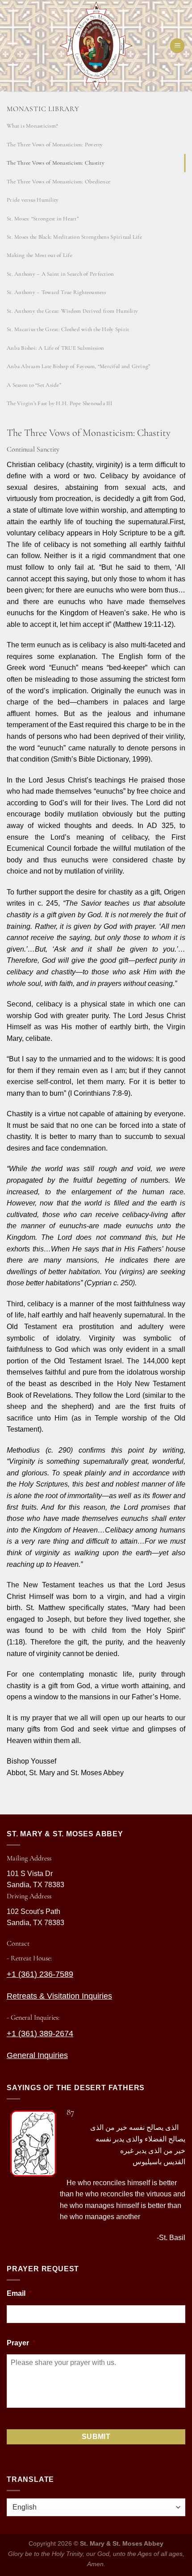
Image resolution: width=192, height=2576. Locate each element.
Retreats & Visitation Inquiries (59, 1996)
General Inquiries (37, 2055)
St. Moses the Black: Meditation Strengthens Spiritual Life (74, 237)
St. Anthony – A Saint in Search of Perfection (61, 274)
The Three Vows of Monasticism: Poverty (55, 145)
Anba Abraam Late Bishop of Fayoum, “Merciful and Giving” (78, 366)
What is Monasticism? (32, 126)
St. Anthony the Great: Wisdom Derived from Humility (72, 311)
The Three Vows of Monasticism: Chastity (56, 163)
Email (19, 2293)
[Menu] (177, 46)
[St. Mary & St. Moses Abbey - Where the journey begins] (96, 46)
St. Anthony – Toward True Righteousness (56, 292)
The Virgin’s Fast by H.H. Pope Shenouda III (59, 403)
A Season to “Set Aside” (34, 385)
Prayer (21, 2343)
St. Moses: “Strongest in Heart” (43, 219)
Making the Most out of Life (40, 255)
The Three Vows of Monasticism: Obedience (58, 182)
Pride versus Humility (33, 200)
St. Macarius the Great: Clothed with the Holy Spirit (68, 329)
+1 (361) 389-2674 (40, 2033)
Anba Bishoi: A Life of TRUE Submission (56, 348)
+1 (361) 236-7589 (40, 1974)
